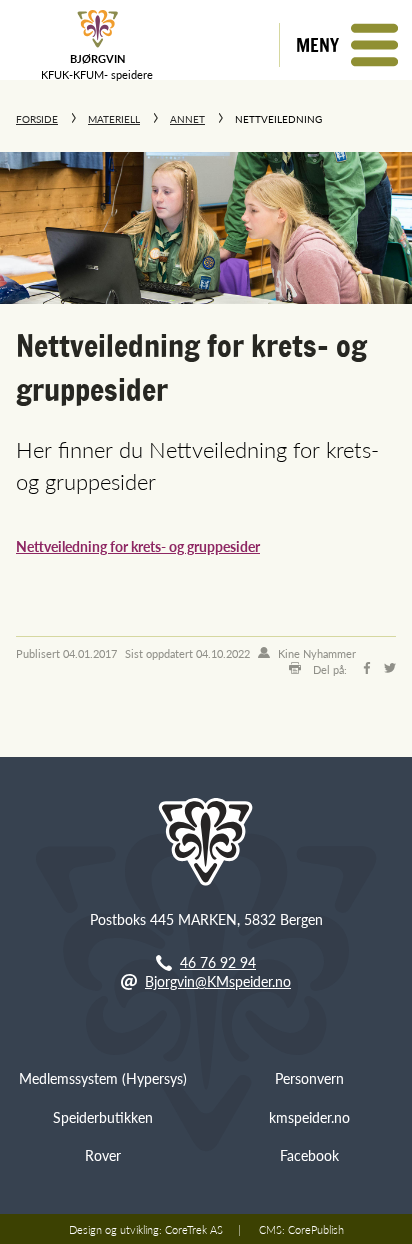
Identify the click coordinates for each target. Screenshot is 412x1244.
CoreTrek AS (194, 1229)
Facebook (309, 1155)
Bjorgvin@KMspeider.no (218, 981)
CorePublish (316, 1229)
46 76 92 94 (218, 962)
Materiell (114, 119)
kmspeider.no (309, 1117)
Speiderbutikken (103, 1117)
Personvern (309, 1078)
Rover (103, 1155)
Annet (187, 119)
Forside (37, 119)
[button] (345, 45)
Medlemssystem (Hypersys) (103, 1078)
